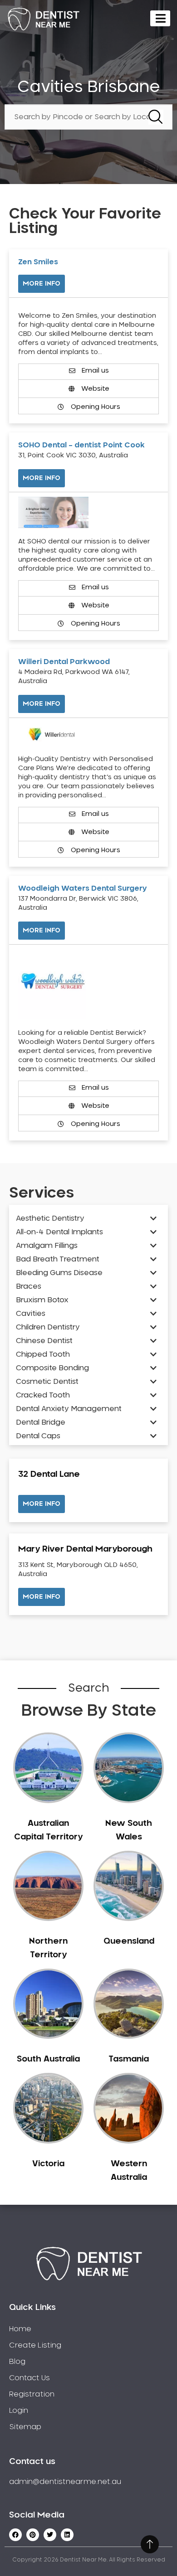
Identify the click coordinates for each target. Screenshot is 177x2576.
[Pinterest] (33, 2535)
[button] (42, 1504)
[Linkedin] (67, 2535)
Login (19, 2411)
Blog (17, 2362)
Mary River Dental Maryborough (85, 1549)
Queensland (129, 1941)
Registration (32, 2394)
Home (20, 2329)
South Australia (48, 2059)
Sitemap (25, 2427)
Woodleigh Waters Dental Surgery (83, 888)
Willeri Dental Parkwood (64, 662)
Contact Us (29, 2378)
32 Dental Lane (49, 1475)
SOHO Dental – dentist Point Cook (81, 445)
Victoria (48, 2164)
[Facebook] (15, 2535)
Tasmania (129, 2059)
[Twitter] (50, 2535)
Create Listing (35, 2345)
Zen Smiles (38, 262)
